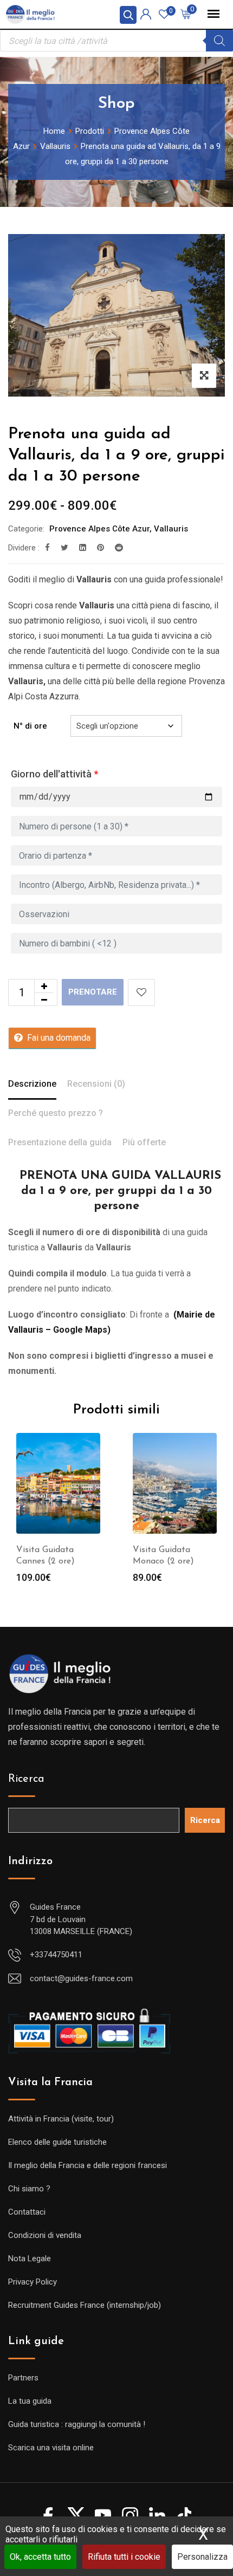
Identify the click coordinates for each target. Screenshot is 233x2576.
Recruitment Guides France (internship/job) (85, 2305)
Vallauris (171, 529)
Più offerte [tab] (144, 1142)
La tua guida (30, 2401)
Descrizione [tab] (32, 1084)
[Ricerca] (219, 41)
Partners (23, 2378)
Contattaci (27, 2212)
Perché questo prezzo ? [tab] (56, 1113)
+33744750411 (56, 1955)
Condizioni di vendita (45, 2235)
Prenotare (93, 992)
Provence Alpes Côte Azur (99, 529)
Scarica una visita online (51, 2448)
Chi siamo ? (29, 2189)
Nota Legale (30, 2259)
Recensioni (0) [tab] (96, 1084)
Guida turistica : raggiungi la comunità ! (77, 2424)
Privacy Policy (33, 2282)
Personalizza (202, 2557)
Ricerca (26, 1779)
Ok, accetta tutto (40, 2557)
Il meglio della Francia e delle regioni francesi (88, 2165)
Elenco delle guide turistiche (57, 2142)
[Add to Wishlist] (141, 992)
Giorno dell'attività (54, 774)
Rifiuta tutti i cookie (124, 2557)
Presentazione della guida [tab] (60, 1142)
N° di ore (30, 726)
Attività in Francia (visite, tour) (61, 2119)
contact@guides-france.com (81, 1978)
